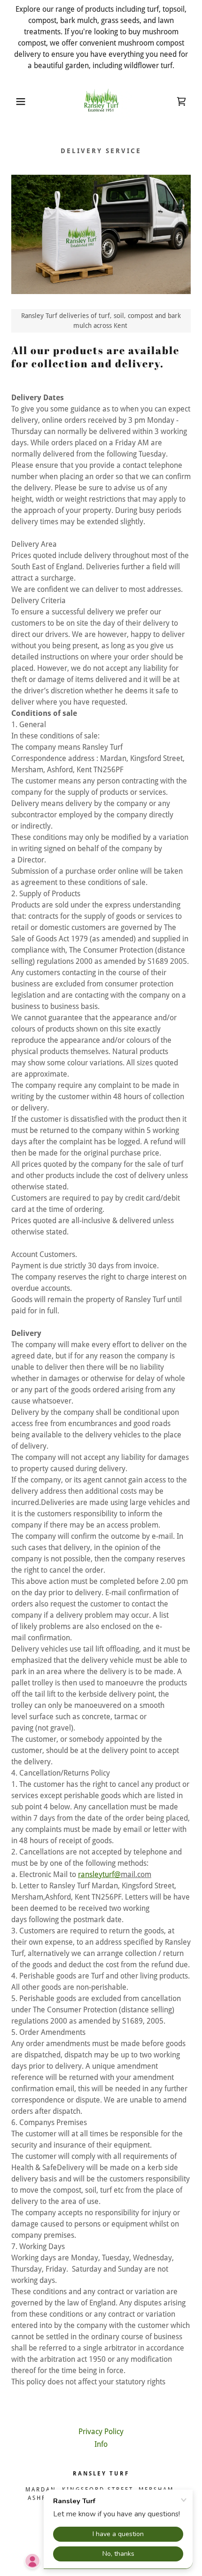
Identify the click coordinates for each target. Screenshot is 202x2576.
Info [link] (101, 2444)
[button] (15, 101)
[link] (101, 101)
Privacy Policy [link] (101, 2432)
